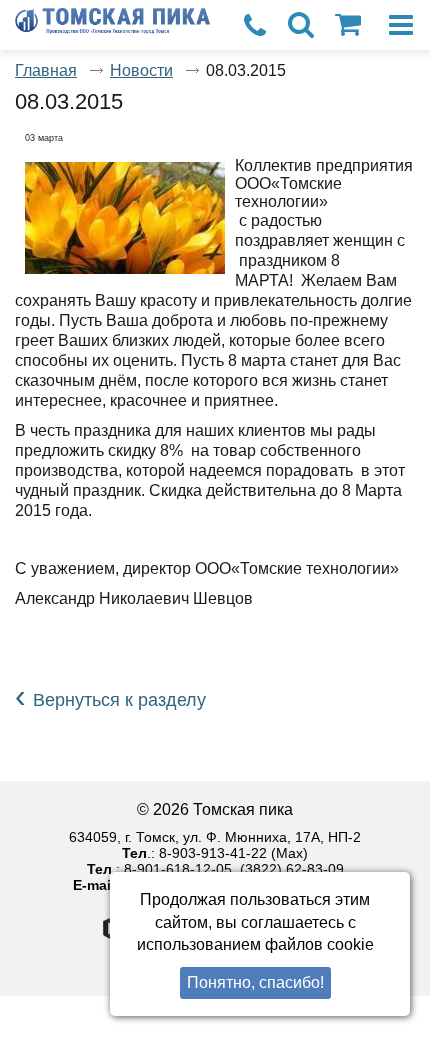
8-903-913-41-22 (213, 853)
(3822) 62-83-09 (292, 869)
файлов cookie (319, 944)
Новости (141, 70)
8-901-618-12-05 (178, 869)
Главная (46, 70)
